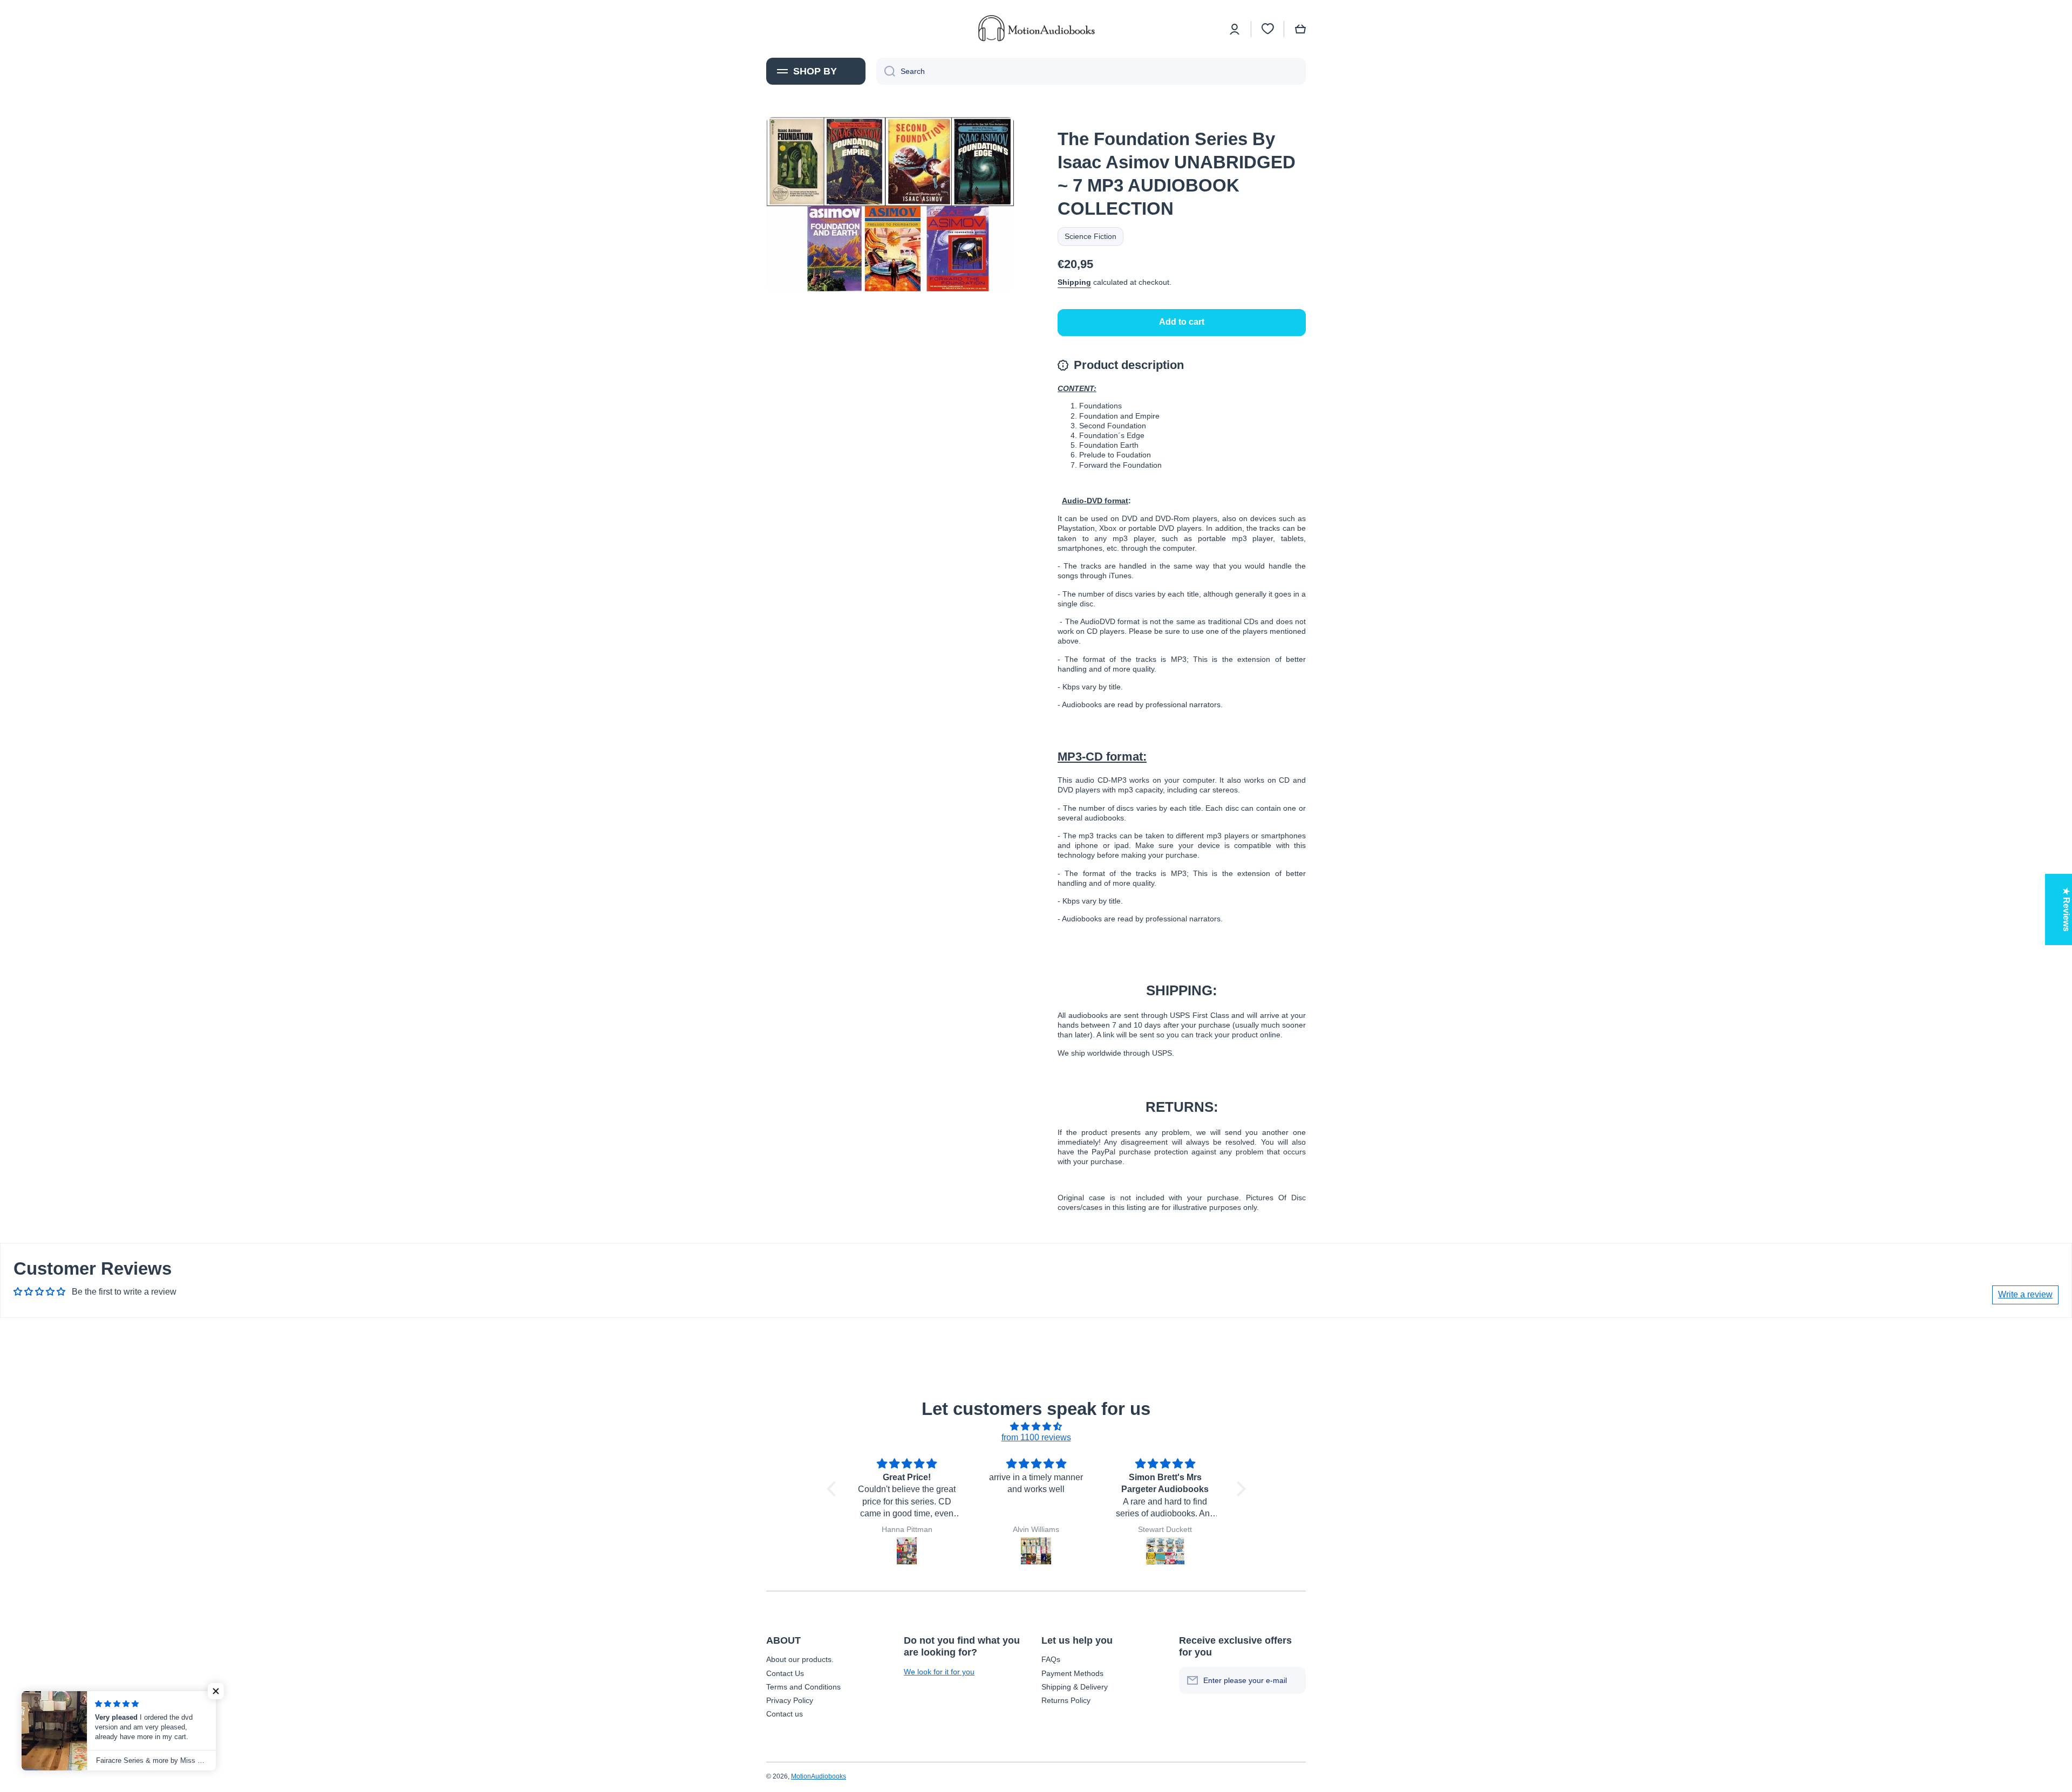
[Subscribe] (1292, 1680)
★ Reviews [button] (2066, 909)
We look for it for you (939, 1672)
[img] (1036, 1427)
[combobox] (1091, 71)
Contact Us (785, 1673)
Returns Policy (1066, 1700)
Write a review (2025, 1294)
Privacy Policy (790, 1700)
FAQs (1051, 1659)
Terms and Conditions (803, 1687)
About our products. (800, 1659)
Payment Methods (1072, 1673)
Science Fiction (1090, 236)
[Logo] (1036, 29)
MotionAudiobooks (819, 1776)
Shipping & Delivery (1075, 1687)
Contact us (785, 1714)
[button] (1300, 29)
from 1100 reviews (1036, 1437)
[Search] (886, 71)
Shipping (1074, 282)
